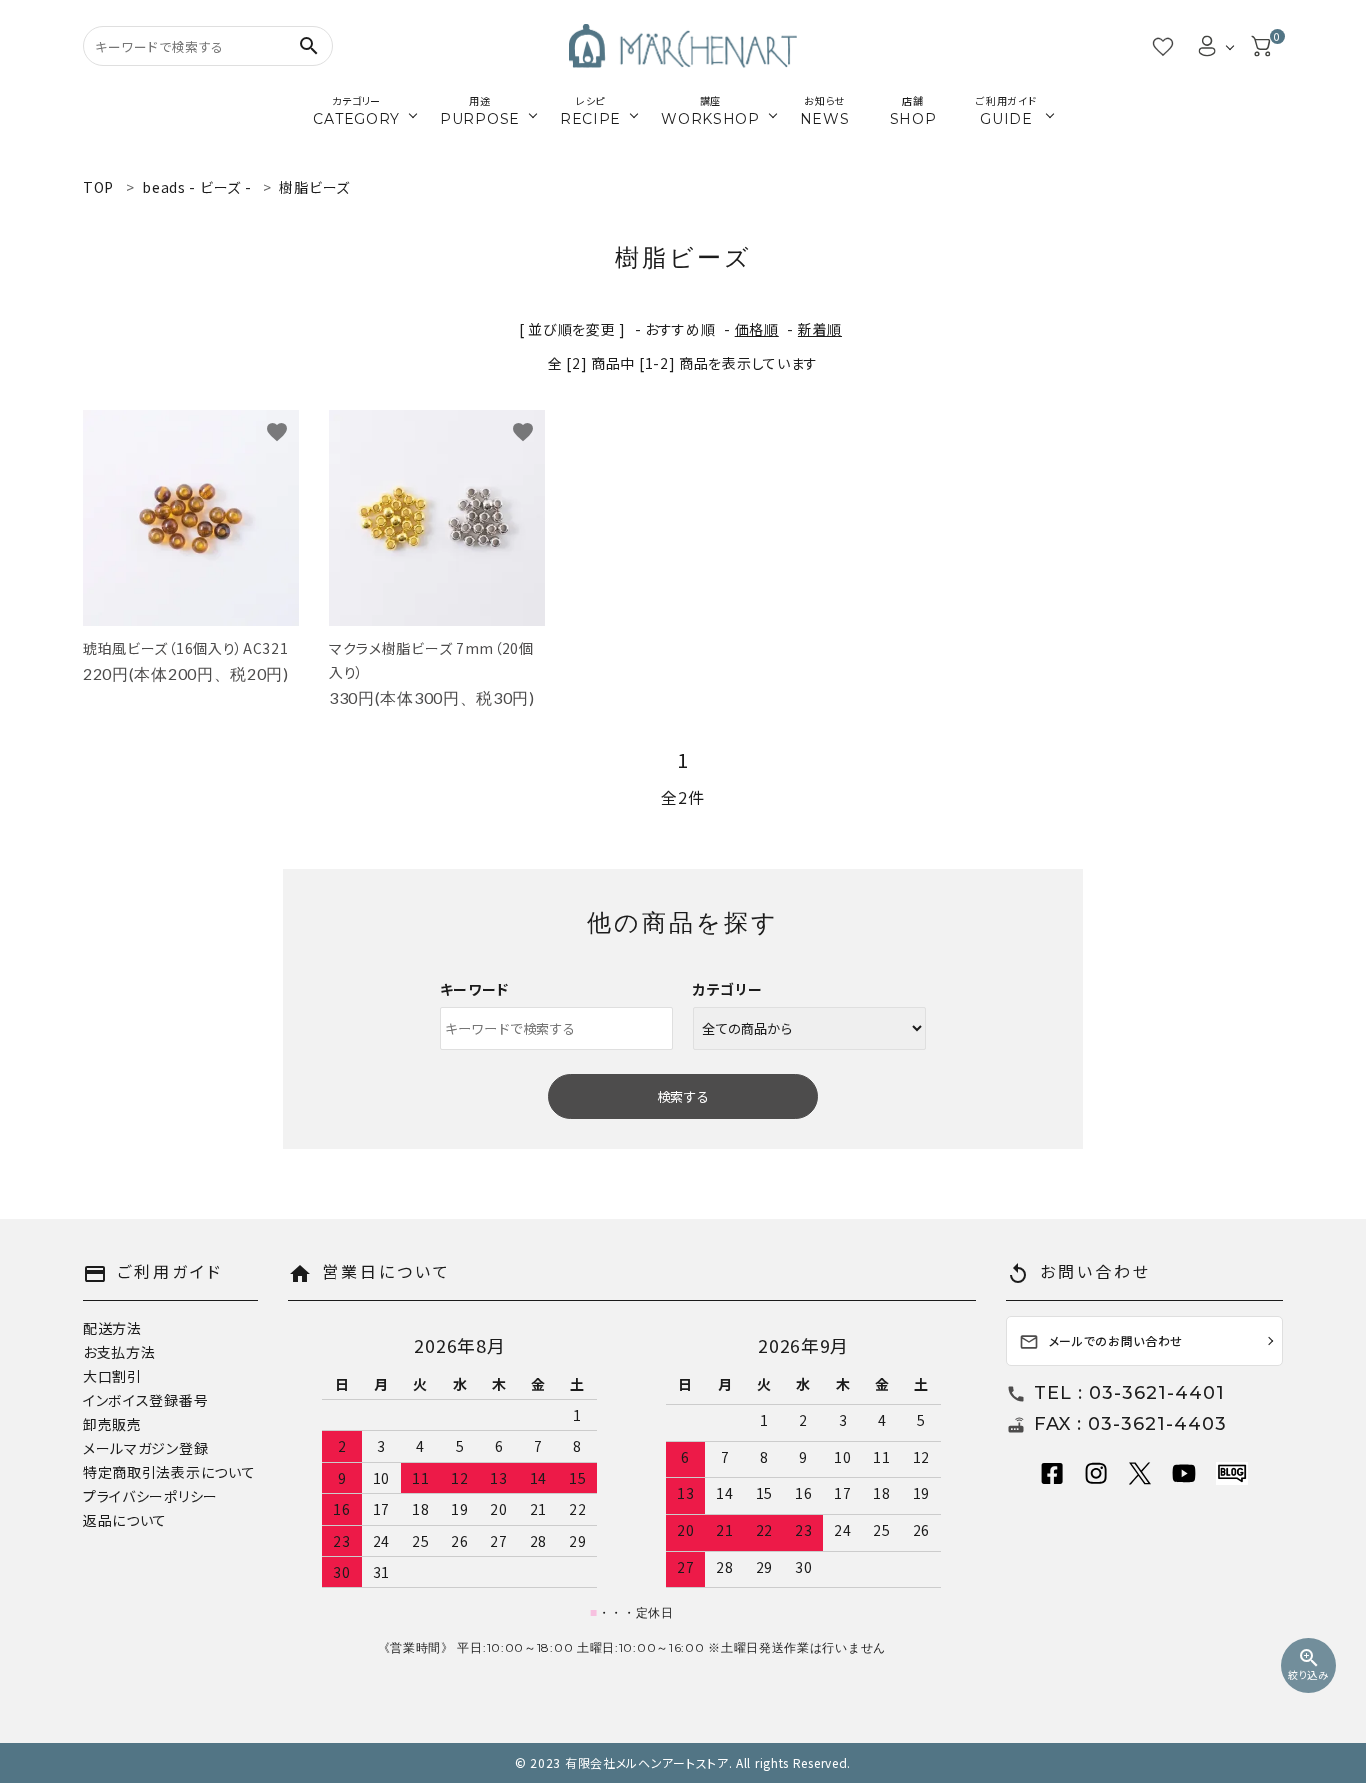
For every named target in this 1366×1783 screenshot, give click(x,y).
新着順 (820, 329)
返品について (125, 1520)
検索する (683, 1096)
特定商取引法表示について (169, 1472)
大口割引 (112, 1376)
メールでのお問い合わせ (1101, 1342)
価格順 (757, 329)
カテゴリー (728, 989)
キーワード (475, 989)
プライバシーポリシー (150, 1496)
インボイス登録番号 (145, 1400)
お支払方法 (119, 1352)
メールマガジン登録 (145, 1448)
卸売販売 (112, 1424)
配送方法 (112, 1328)
